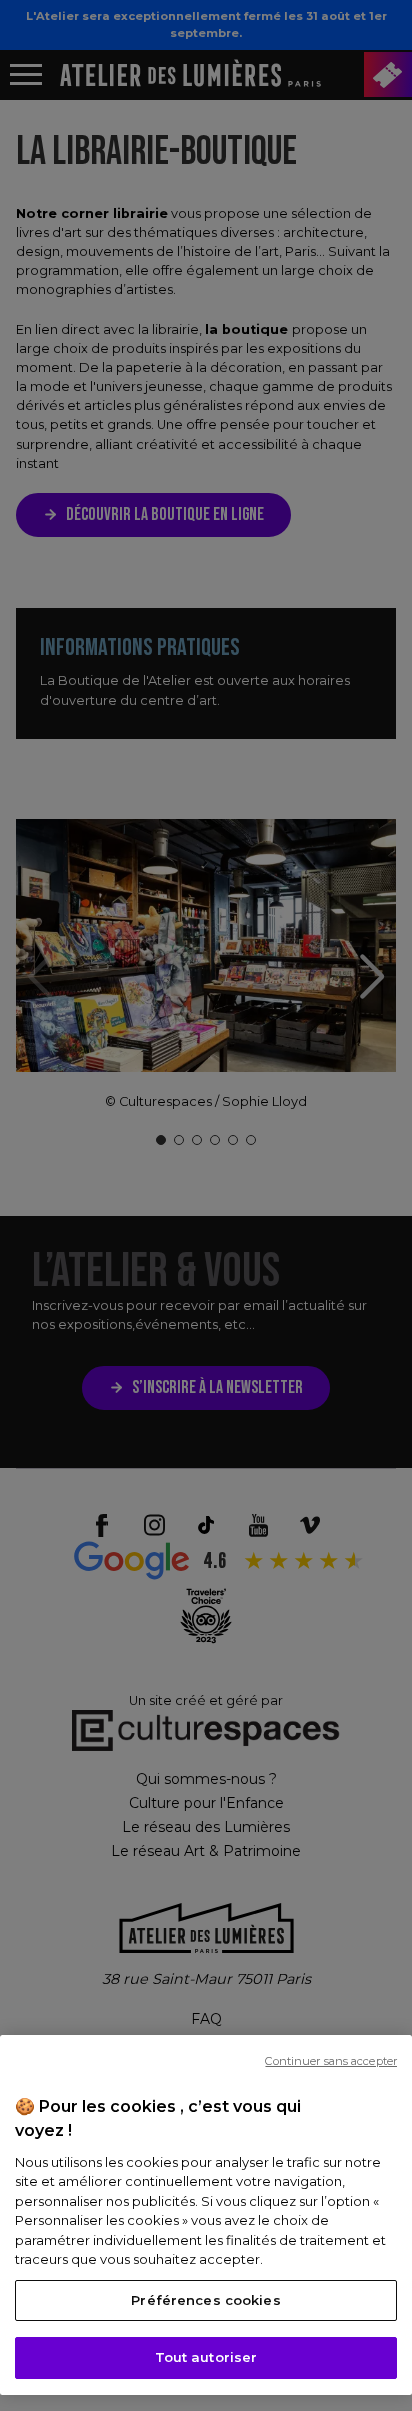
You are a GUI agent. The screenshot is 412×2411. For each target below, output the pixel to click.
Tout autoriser (206, 2357)
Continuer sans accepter (331, 2061)
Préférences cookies (205, 2300)
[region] (206, 2215)
